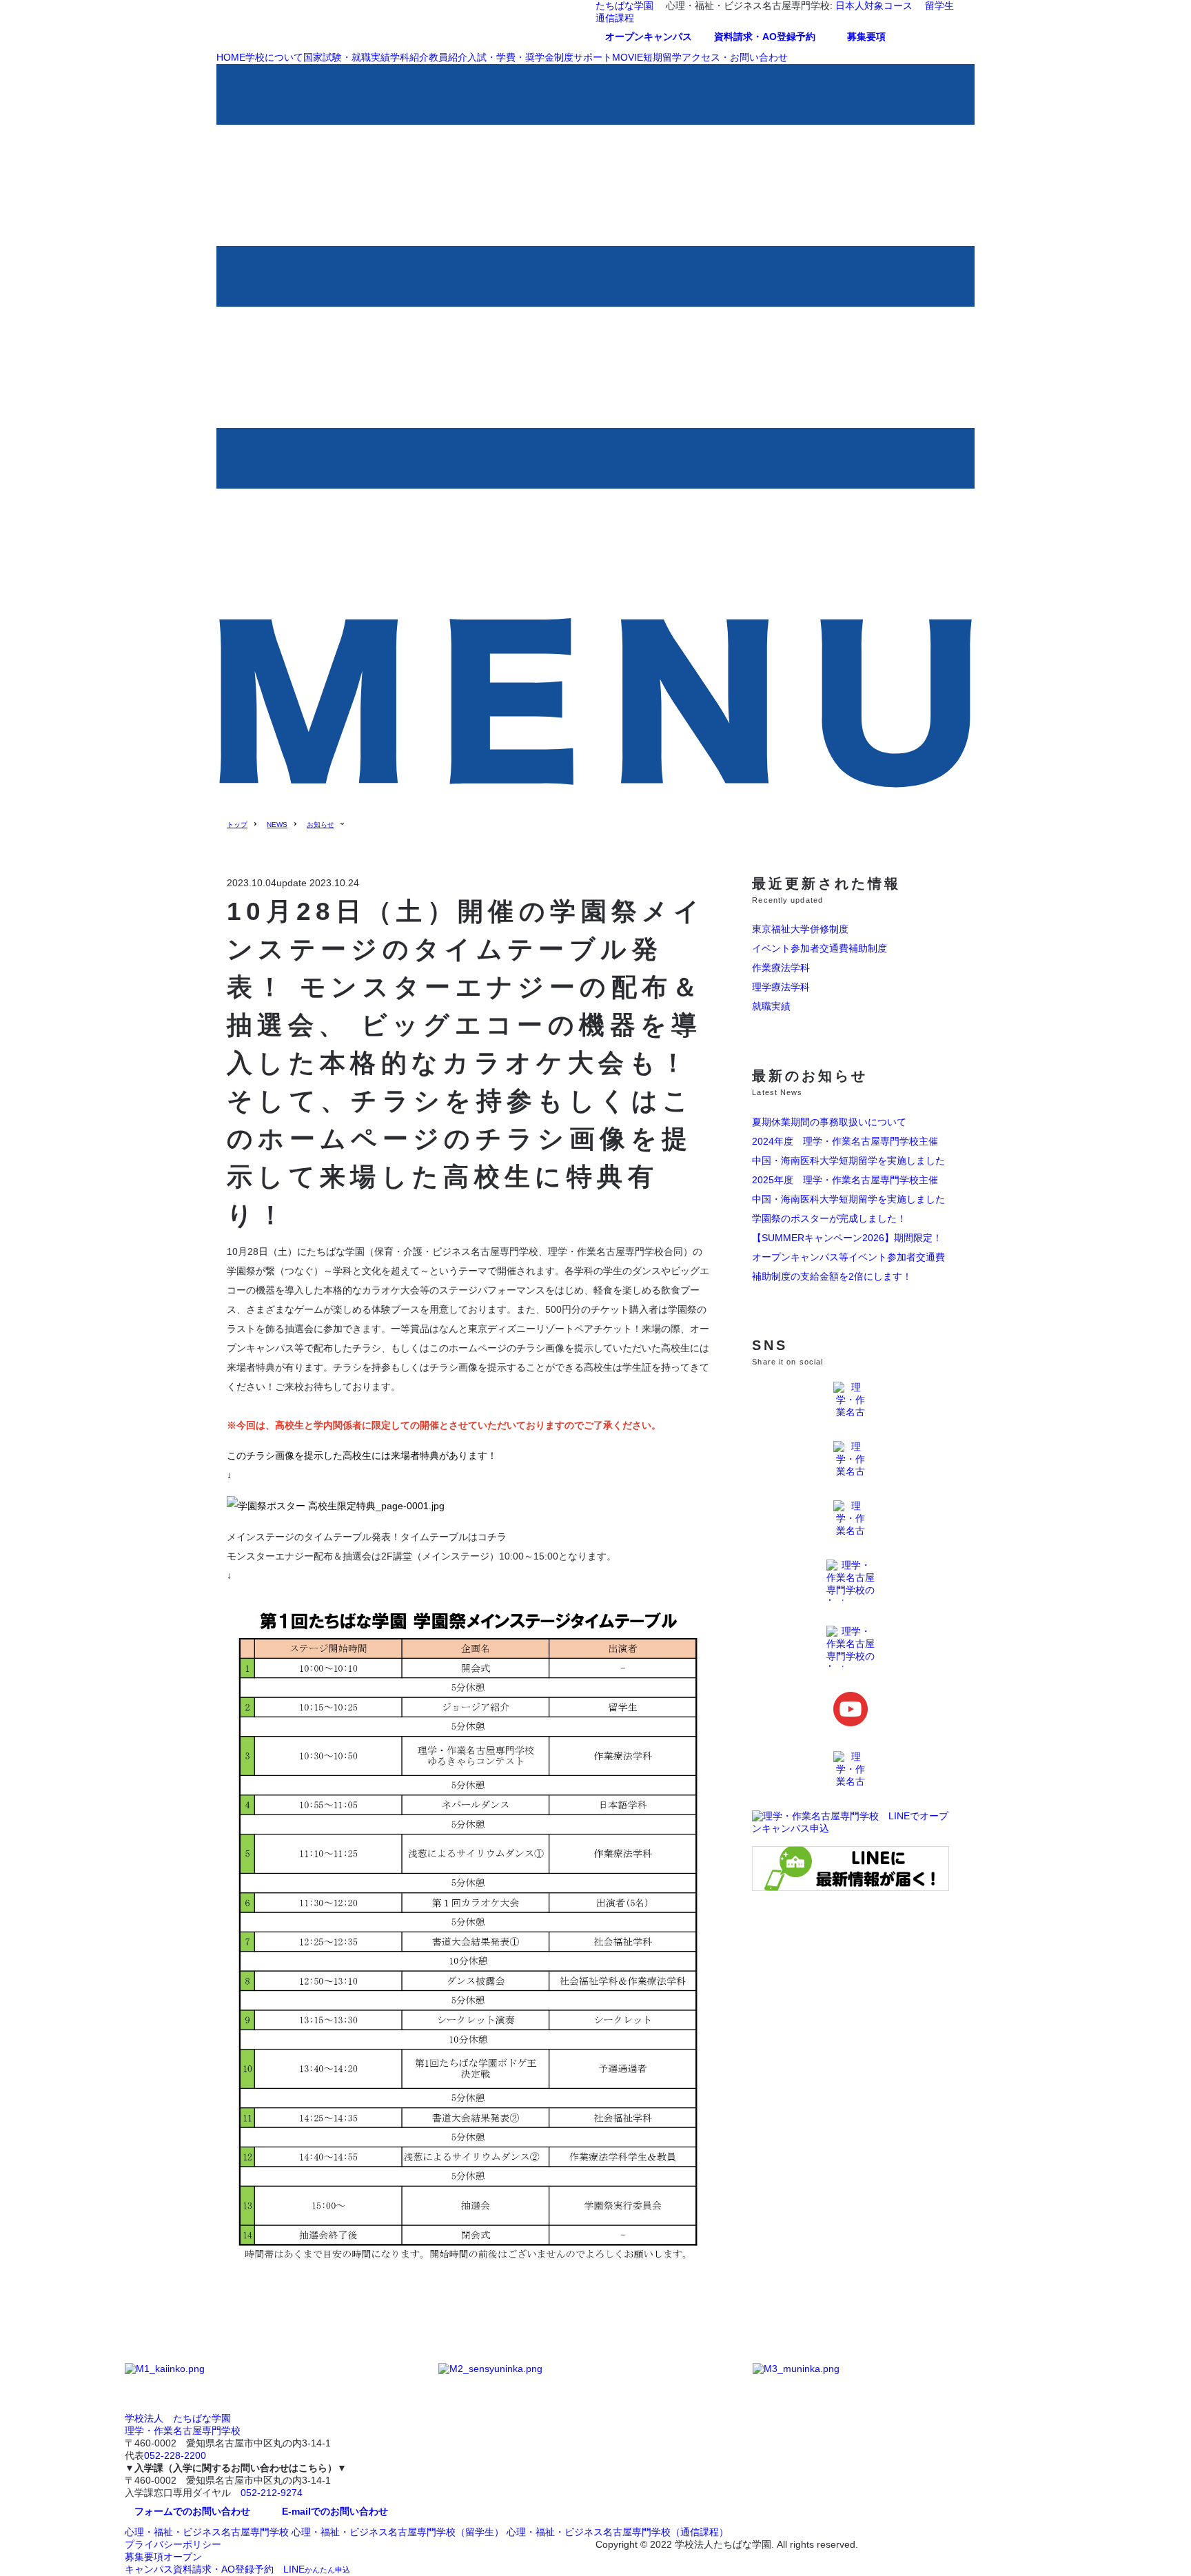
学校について (274, 57)
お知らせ (320, 825)
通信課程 (615, 18)
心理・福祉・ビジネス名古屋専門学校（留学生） (398, 2532)
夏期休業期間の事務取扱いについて (829, 1122)
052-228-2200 (175, 2455)
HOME (231, 57)
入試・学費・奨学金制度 (520, 57)
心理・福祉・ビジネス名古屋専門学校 (207, 2532)
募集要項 (866, 37)
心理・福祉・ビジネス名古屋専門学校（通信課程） (618, 2532)
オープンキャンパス (649, 37)
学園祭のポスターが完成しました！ (829, 1218)
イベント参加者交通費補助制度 (820, 948)
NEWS (277, 825)
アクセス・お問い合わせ (735, 57)
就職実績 (771, 1006)
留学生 (939, 6)
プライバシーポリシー (173, 2544)
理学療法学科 (781, 987)
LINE (317, 2569)
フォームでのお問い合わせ (192, 2511)
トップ (237, 825)
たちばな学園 (624, 6)
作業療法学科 (781, 968)
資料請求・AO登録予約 (765, 37)
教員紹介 (448, 57)
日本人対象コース (874, 6)
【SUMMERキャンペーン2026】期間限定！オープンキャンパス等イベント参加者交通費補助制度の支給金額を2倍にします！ (848, 1257)
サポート (593, 57)
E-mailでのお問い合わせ (335, 2511)
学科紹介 (409, 57)
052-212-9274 (272, 2493)
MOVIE (628, 57)
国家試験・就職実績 (347, 57)
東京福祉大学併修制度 (800, 929)
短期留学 (662, 57)
